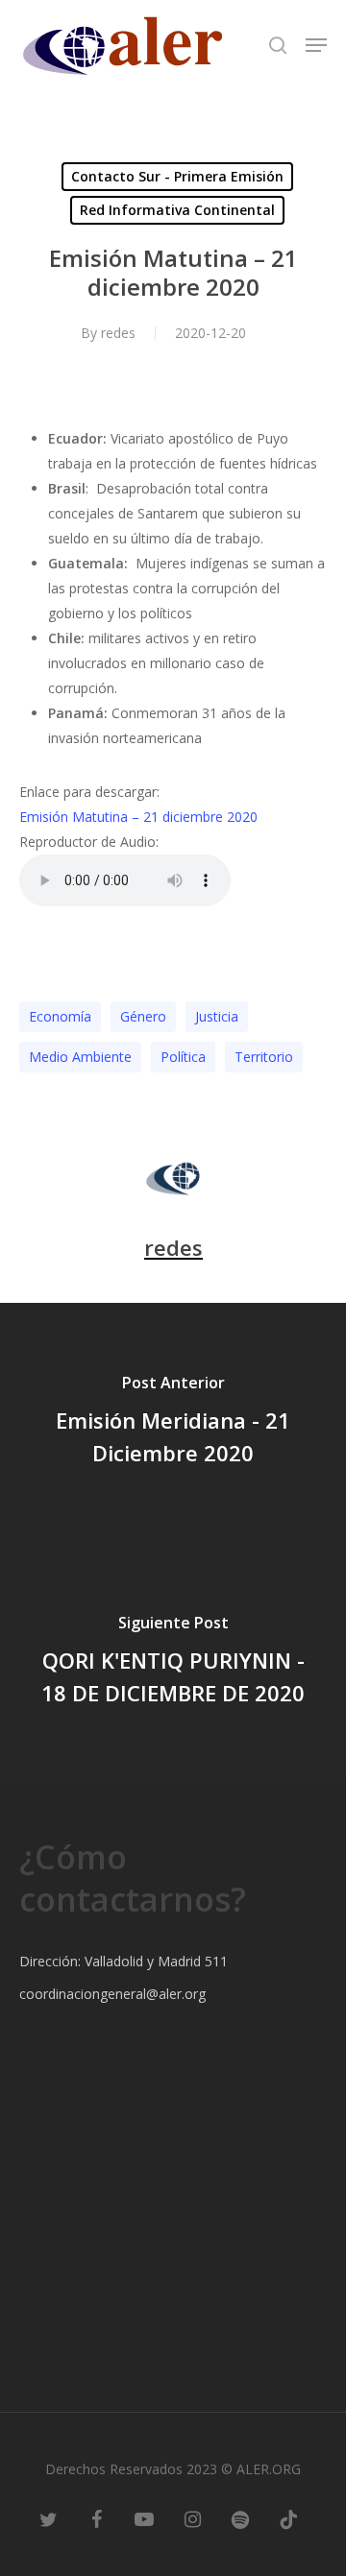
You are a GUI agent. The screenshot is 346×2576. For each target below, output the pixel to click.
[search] (278, 45)
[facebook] (96, 2518)
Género (143, 1016)
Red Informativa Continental (177, 210)
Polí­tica (183, 1057)
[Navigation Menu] (316, 45)
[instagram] (192, 2518)
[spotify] (240, 2518)
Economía (60, 1016)
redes (118, 333)
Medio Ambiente (80, 1057)
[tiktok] (288, 2518)
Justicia (217, 1016)
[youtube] (144, 2518)
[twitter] (48, 2518)
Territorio (264, 1057)
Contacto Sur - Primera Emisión (177, 176)
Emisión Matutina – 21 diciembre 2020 (138, 817)
